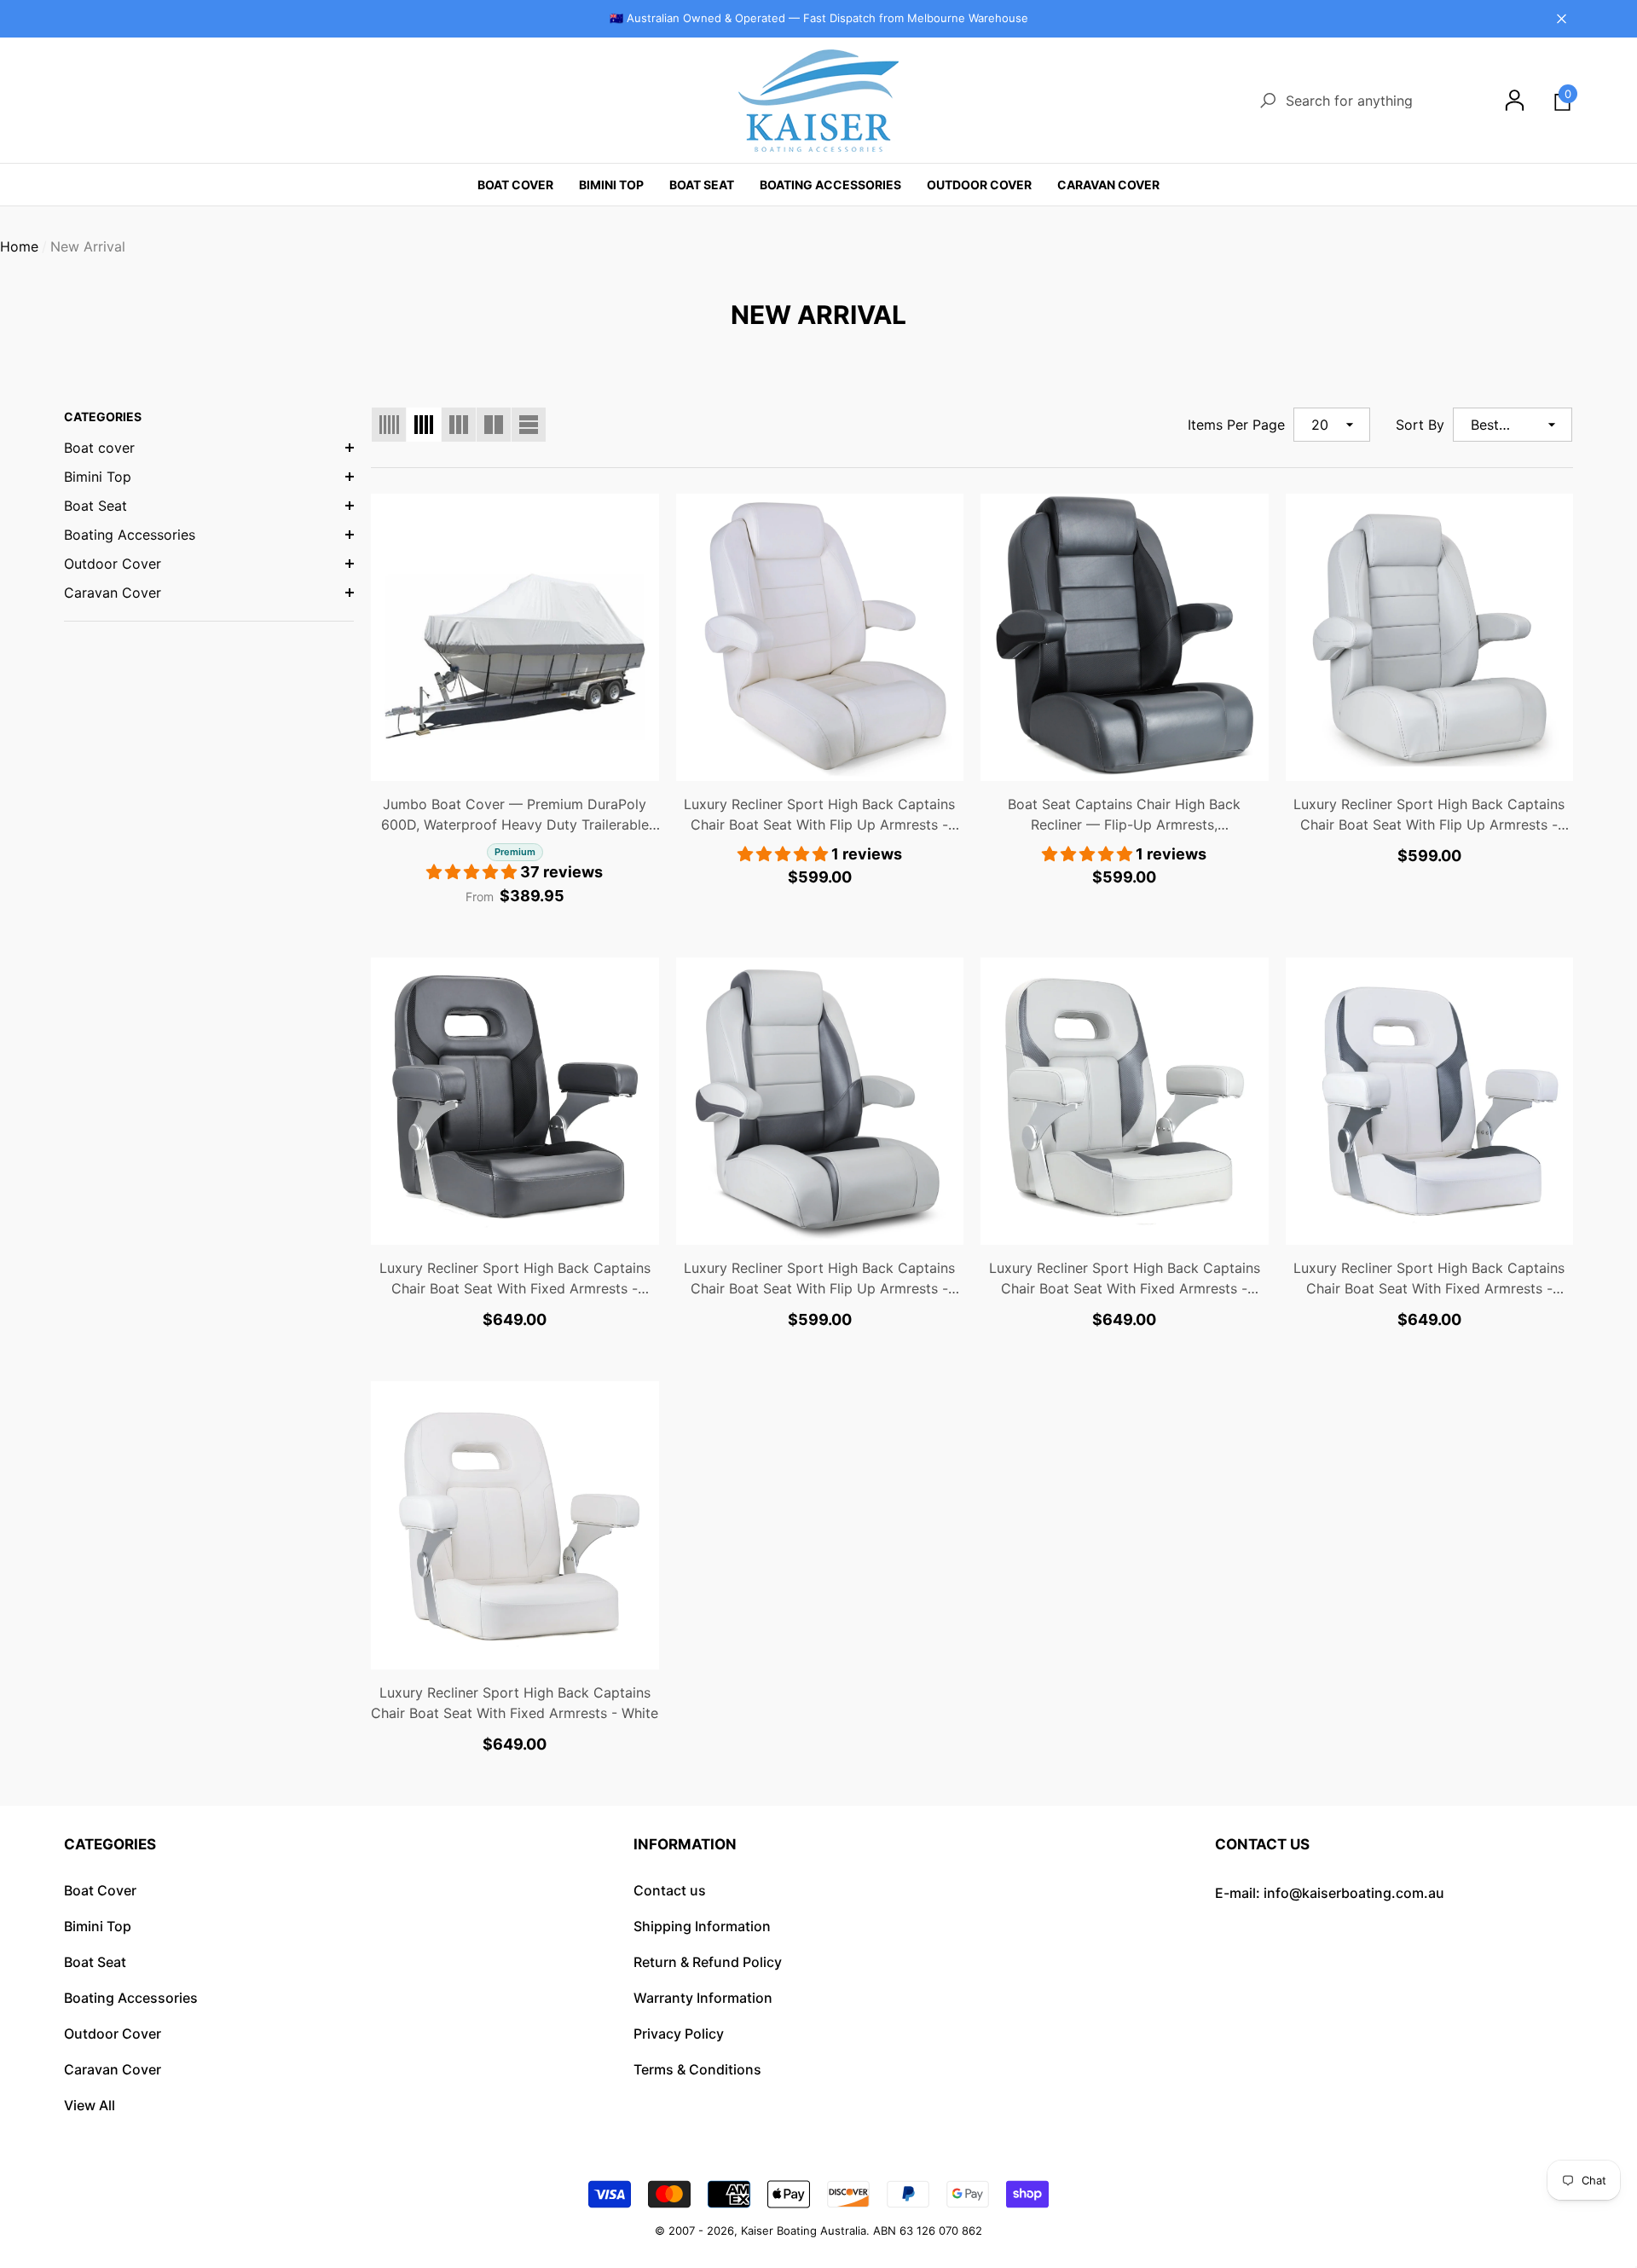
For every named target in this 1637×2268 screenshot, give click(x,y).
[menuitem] (209, 448)
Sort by (1420, 425)
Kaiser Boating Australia (804, 2230)
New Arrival (88, 246)
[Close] (1562, 18)
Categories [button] (110, 1844)
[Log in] (1515, 100)
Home (19, 246)
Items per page (1236, 425)
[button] (1562, 100)
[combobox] (1379, 100)
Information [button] (685, 1844)
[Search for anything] (1365, 100)
